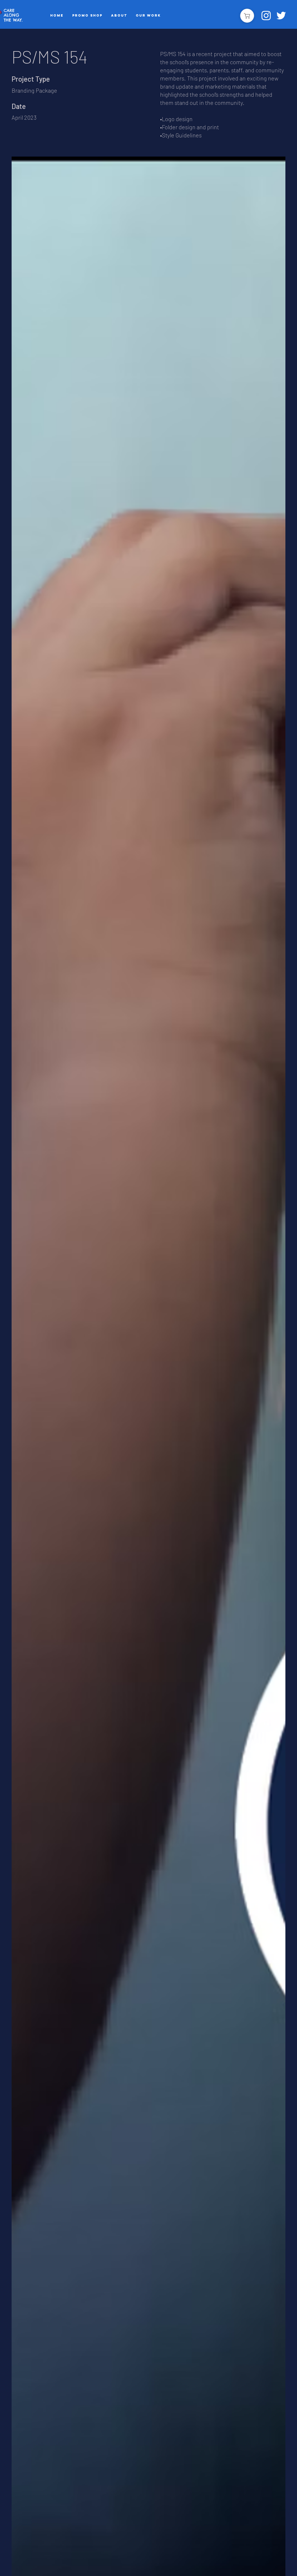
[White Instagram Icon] (266, 16)
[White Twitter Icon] (281, 16)
